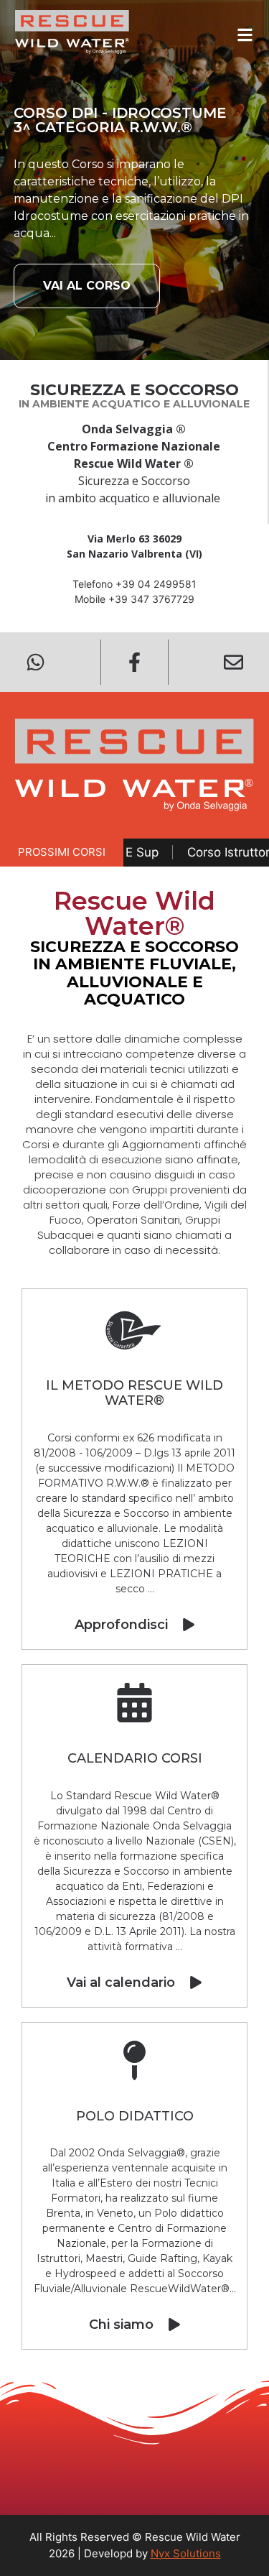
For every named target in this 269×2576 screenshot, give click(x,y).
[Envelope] (233, 662)
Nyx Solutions (186, 2553)
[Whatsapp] (36, 662)
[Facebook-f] (134, 662)
